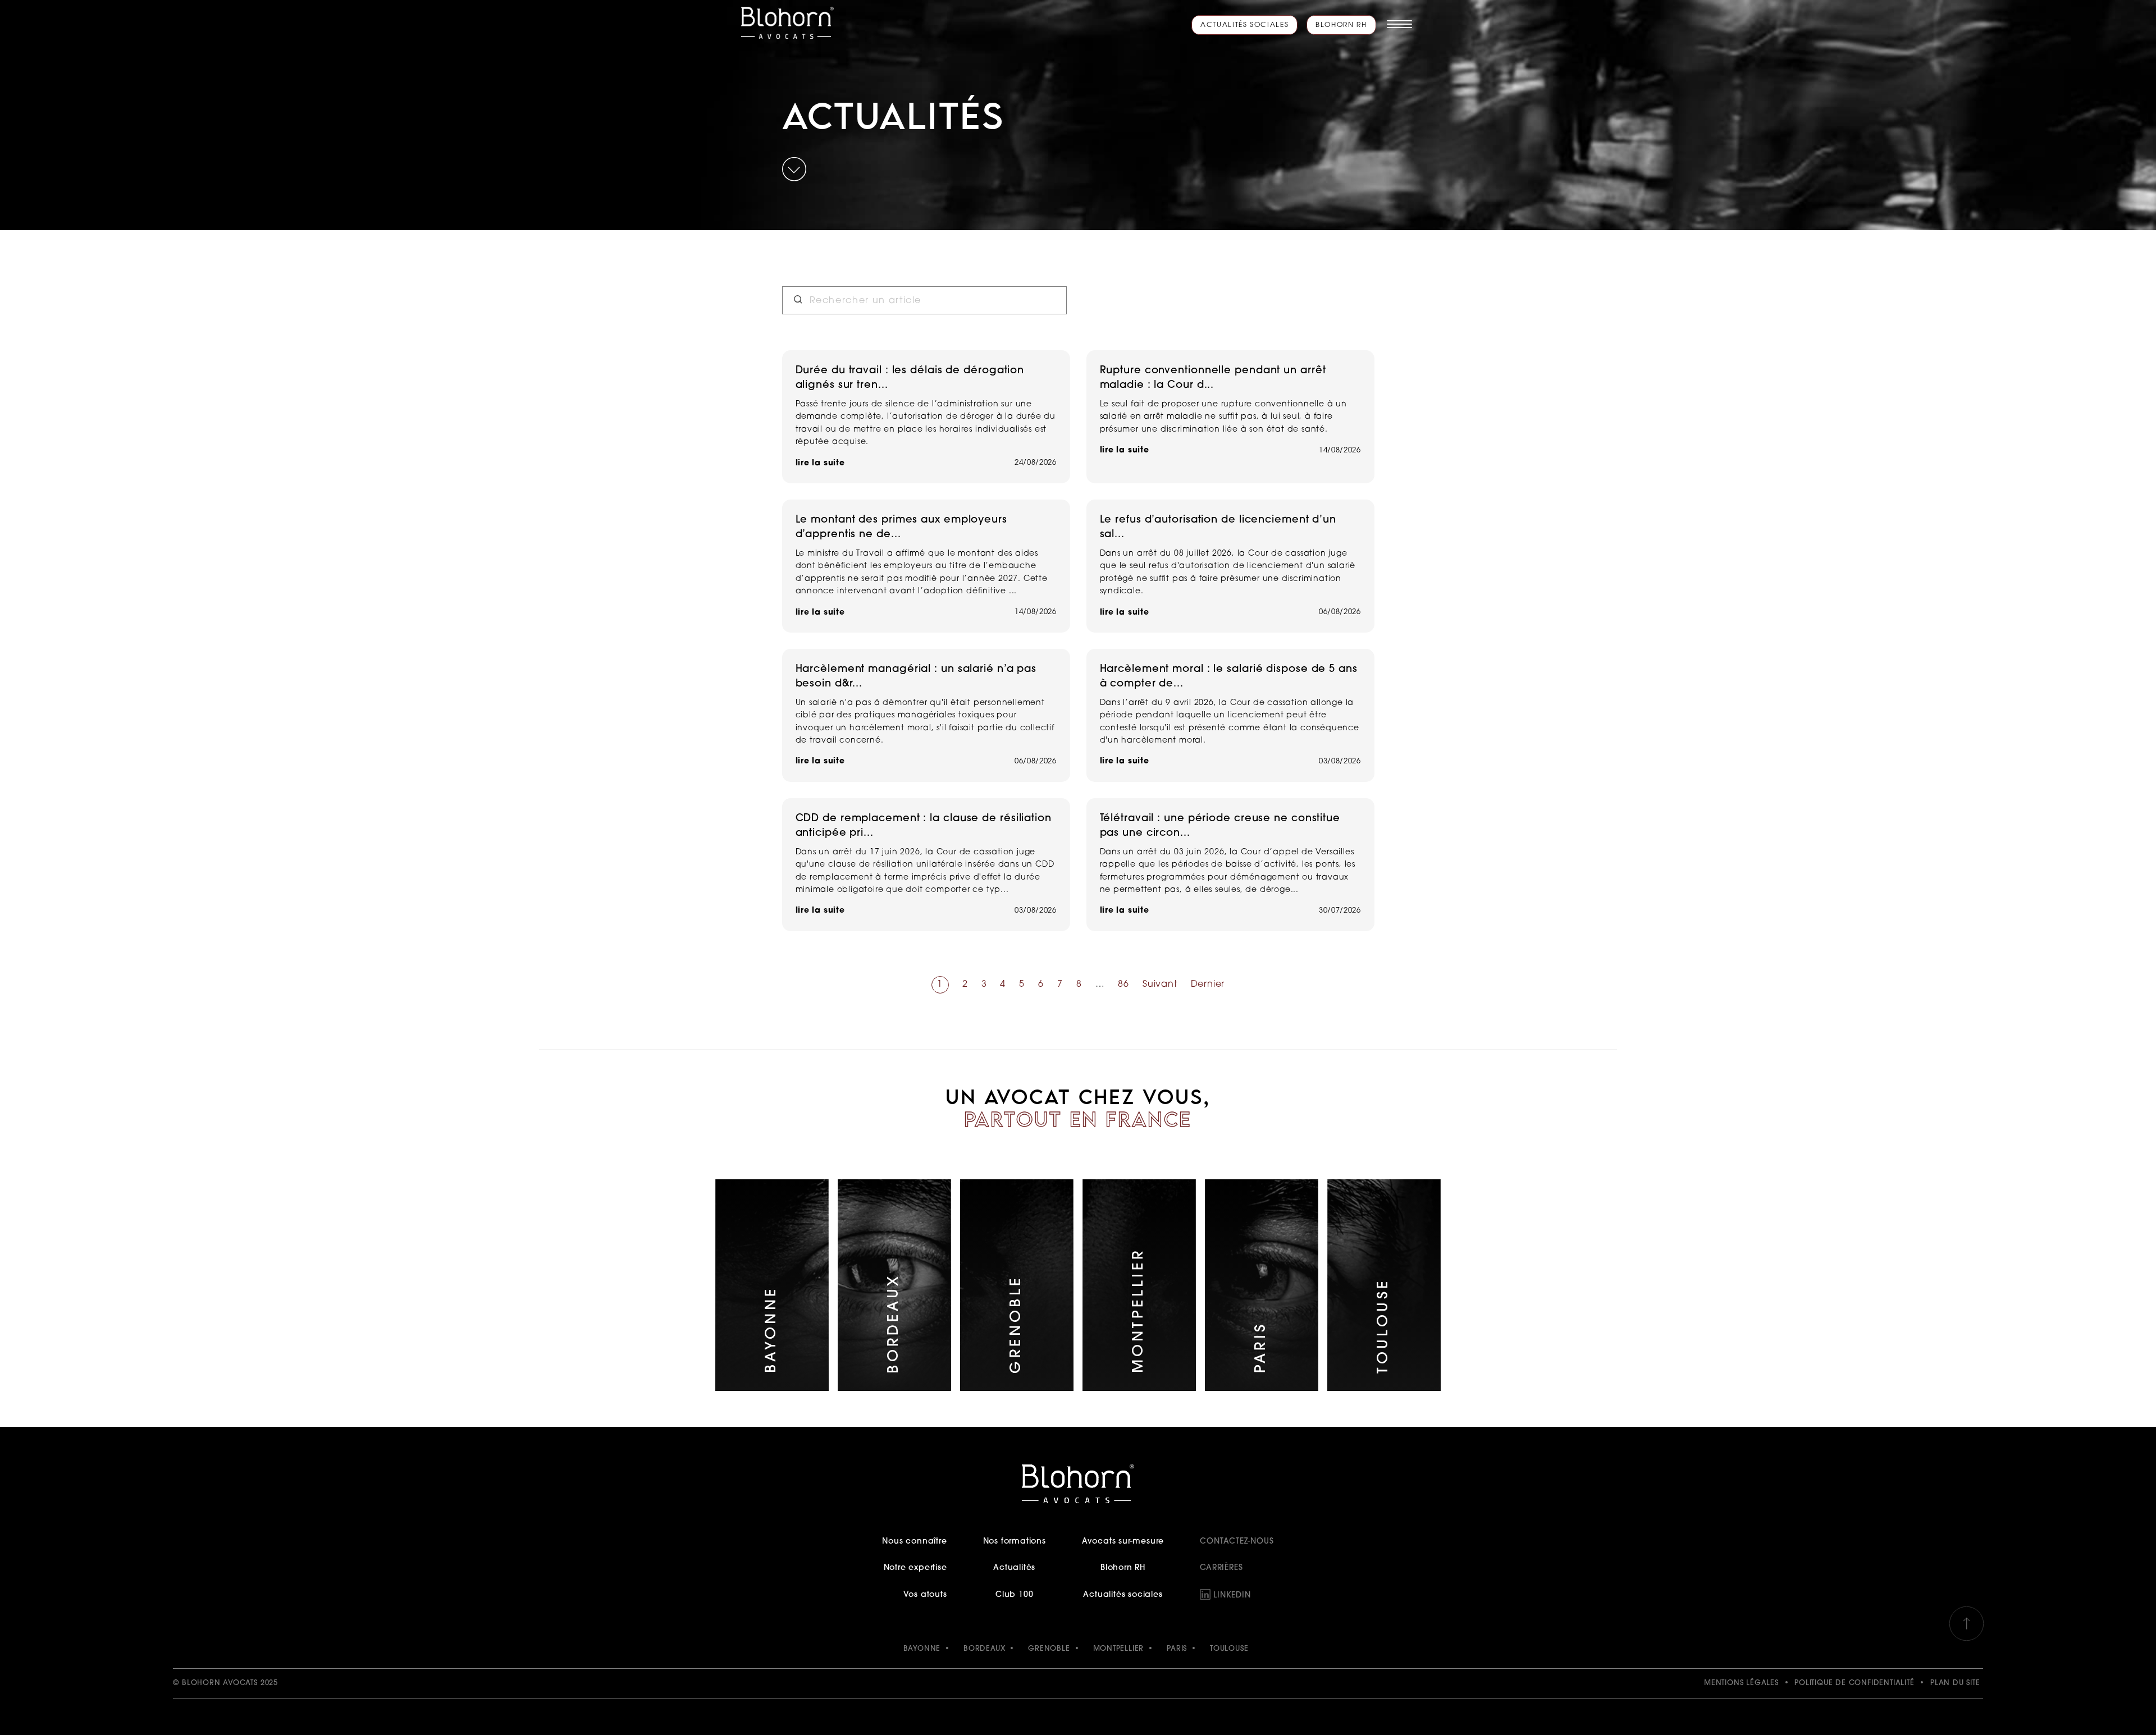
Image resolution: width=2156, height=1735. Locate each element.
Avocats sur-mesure (1123, 1542)
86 (1123, 985)
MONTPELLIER (1119, 1649)
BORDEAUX (984, 1649)
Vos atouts (925, 1595)
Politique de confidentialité (1854, 1683)
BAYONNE (922, 1649)
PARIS (1177, 1649)
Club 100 (1014, 1595)
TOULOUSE (1229, 1649)
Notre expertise (915, 1568)
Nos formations (1015, 1542)
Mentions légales (1741, 1683)
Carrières (1221, 1568)
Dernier (1208, 985)
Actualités (1014, 1568)
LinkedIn (1232, 1596)
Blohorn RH (1341, 25)
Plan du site (1955, 1683)
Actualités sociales (1244, 25)
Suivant (1160, 985)
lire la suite (820, 463)
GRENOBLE (1049, 1649)
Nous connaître (914, 1542)
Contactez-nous (1237, 1542)
